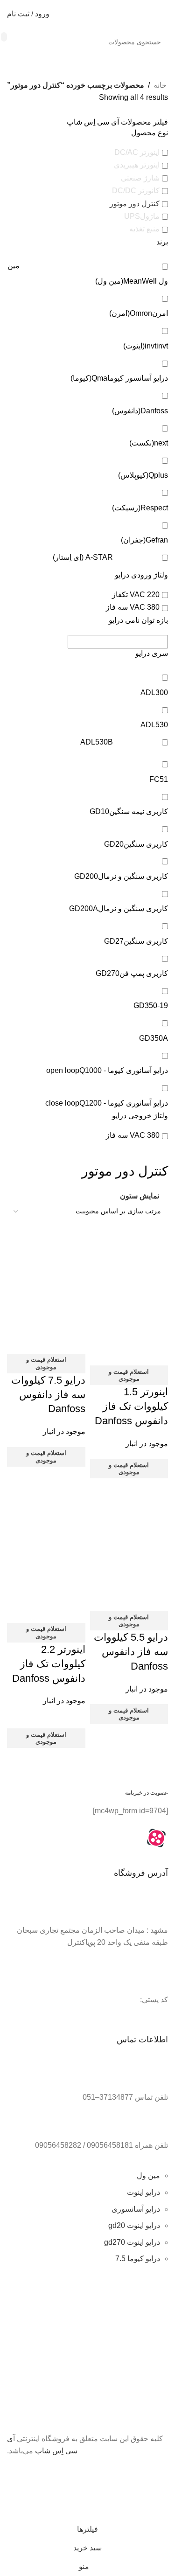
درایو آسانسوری (136, 2209)
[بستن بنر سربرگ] (163, 2473)
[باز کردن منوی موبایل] (164, 14)
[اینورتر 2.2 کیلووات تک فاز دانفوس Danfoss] (46, 1523)
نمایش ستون (140, 1196)
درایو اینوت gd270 (132, 2242)
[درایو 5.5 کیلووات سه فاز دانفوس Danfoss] (129, 1523)
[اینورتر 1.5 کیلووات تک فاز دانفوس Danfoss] (129, 1266)
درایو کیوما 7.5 (138, 2259)
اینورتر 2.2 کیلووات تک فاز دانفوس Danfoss (49, 1664)
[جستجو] (4, 37)
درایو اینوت (143, 2192)
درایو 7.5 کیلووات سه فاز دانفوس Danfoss (48, 1395)
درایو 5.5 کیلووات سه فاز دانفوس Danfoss (131, 1652)
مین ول (148, 2176)
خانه (160, 85)
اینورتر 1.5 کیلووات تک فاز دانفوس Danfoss (131, 1406)
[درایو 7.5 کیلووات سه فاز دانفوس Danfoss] (46, 1266)
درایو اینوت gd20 (134, 2225)
